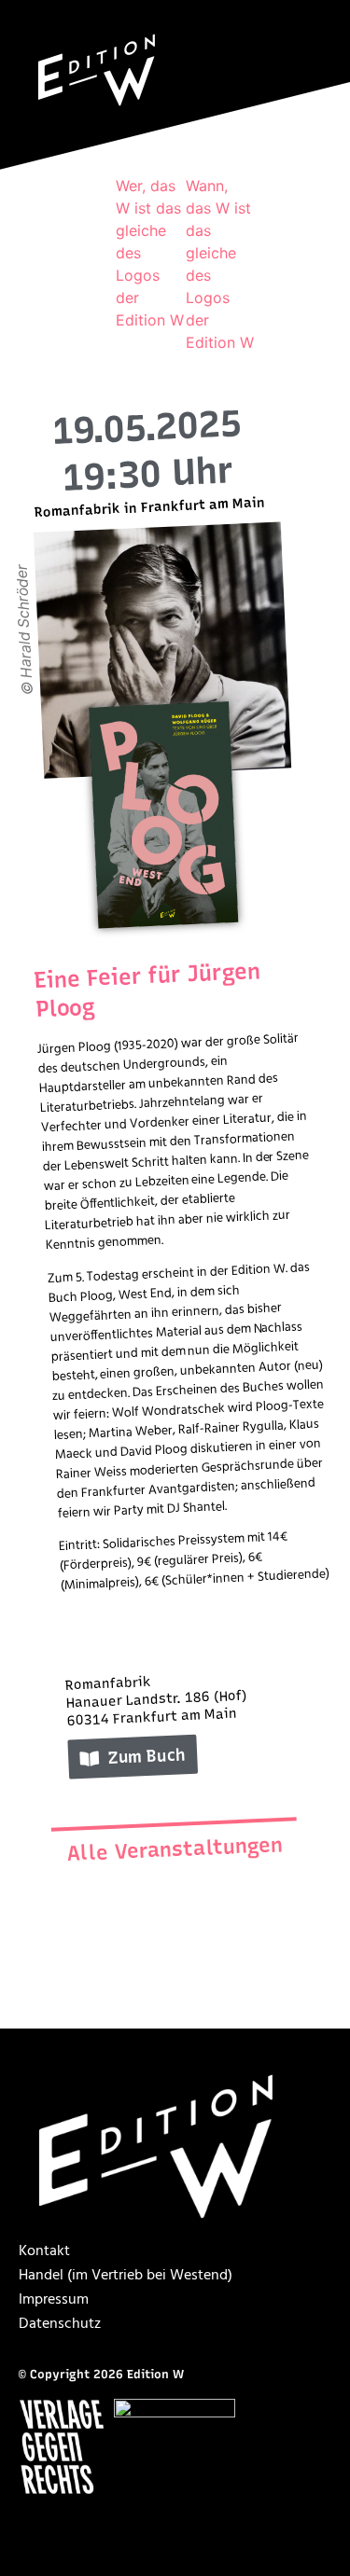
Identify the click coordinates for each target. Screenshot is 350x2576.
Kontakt (44, 2251)
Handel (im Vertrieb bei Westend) (126, 2276)
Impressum (54, 2300)
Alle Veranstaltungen (175, 1849)
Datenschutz (60, 2324)
